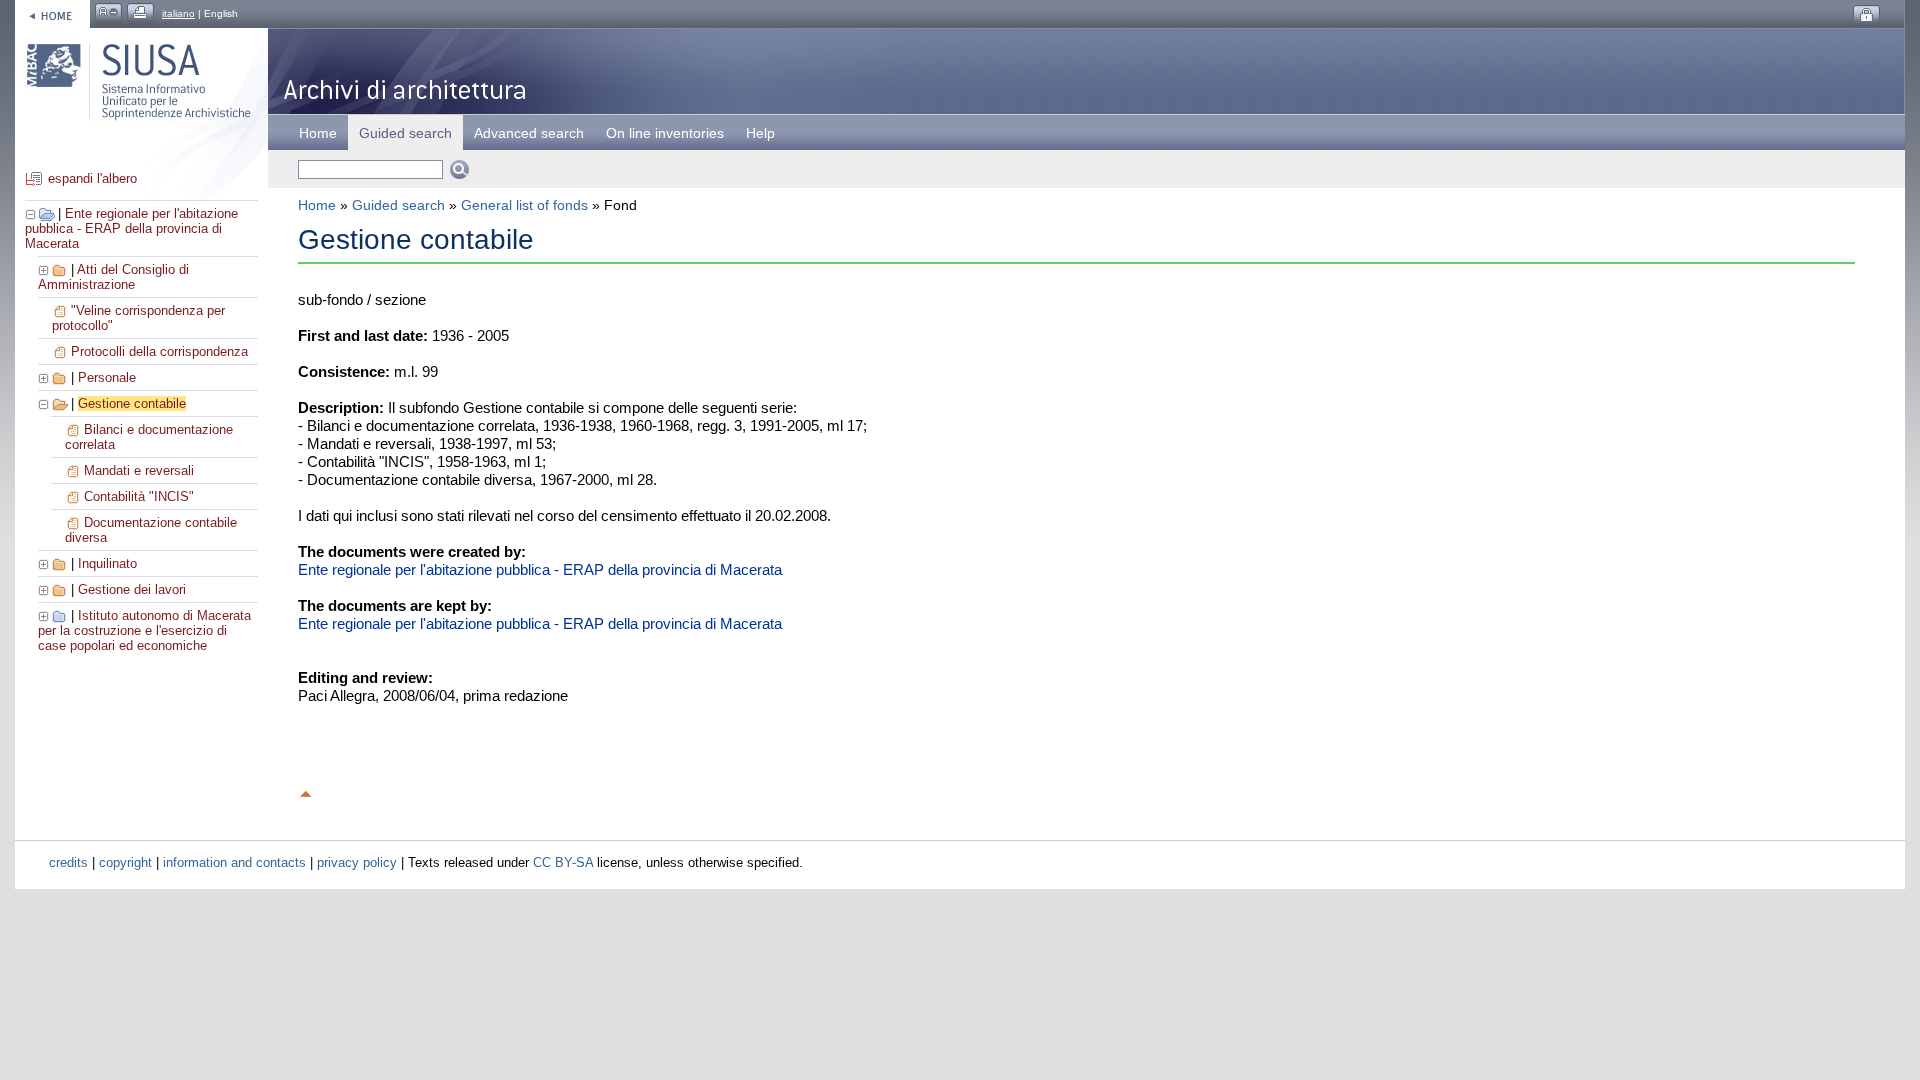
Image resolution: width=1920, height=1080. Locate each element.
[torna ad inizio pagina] (306, 791)
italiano (178, 13)
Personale (107, 377)
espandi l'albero (92, 178)
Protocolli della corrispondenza (159, 351)
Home (318, 133)
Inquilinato (107, 563)
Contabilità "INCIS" (139, 496)
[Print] (140, 13)
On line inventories (665, 133)
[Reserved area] (1866, 15)
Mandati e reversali (139, 470)
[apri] (45, 269)
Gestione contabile (132, 403)
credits (68, 862)
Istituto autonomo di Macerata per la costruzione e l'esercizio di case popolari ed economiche (144, 630)
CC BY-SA (563, 862)
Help (760, 133)
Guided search (398, 205)
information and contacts (234, 862)
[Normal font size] (108, 13)
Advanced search (529, 133)
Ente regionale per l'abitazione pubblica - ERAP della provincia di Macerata (131, 228)
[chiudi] (45, 403)
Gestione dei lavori (132, 589)
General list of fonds (524, 205)
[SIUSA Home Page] (52, 13)
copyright (125, 862)
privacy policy (357, 862)
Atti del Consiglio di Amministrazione (113, 277)
